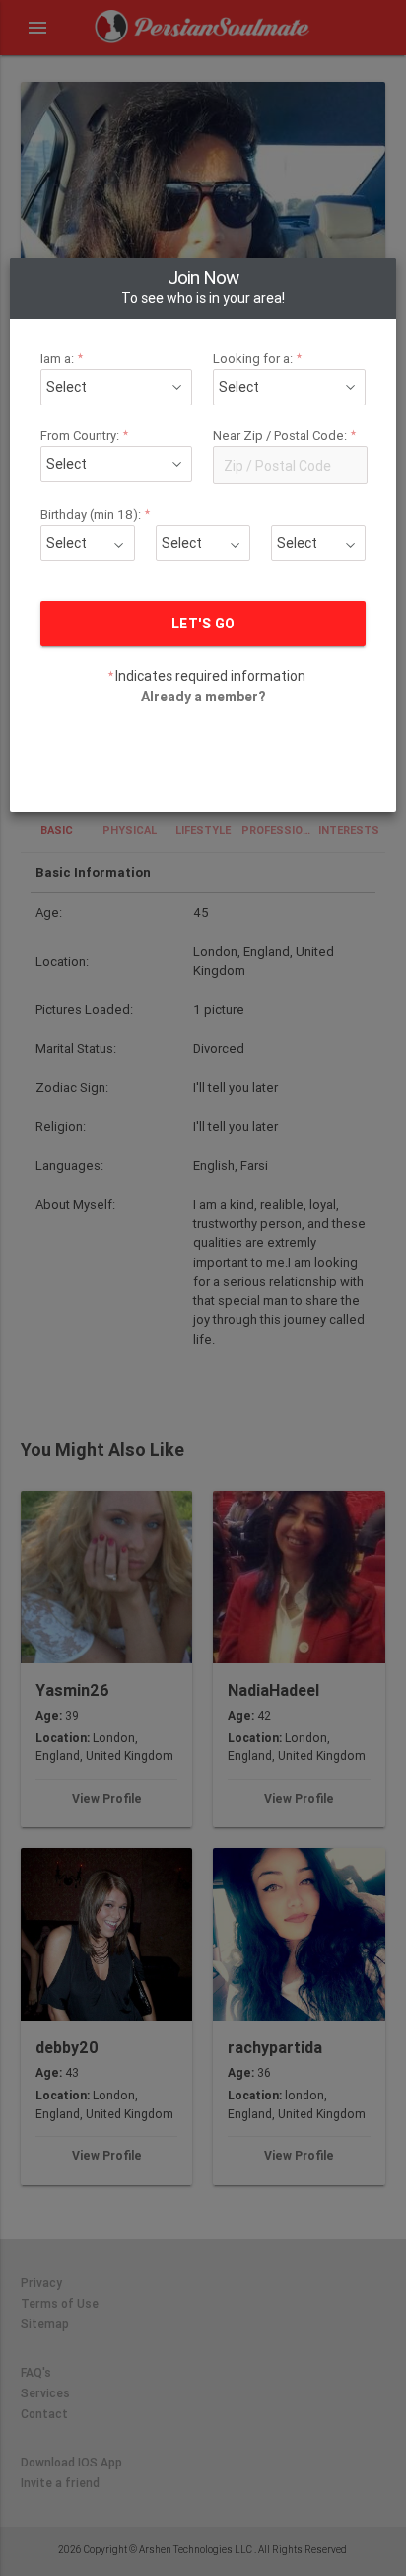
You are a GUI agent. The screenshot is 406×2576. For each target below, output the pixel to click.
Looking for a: (258, 359)
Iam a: (62, 359)
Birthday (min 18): (96, 515)
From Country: (85, 436)
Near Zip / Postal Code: (285, 436)
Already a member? (203, 697)
